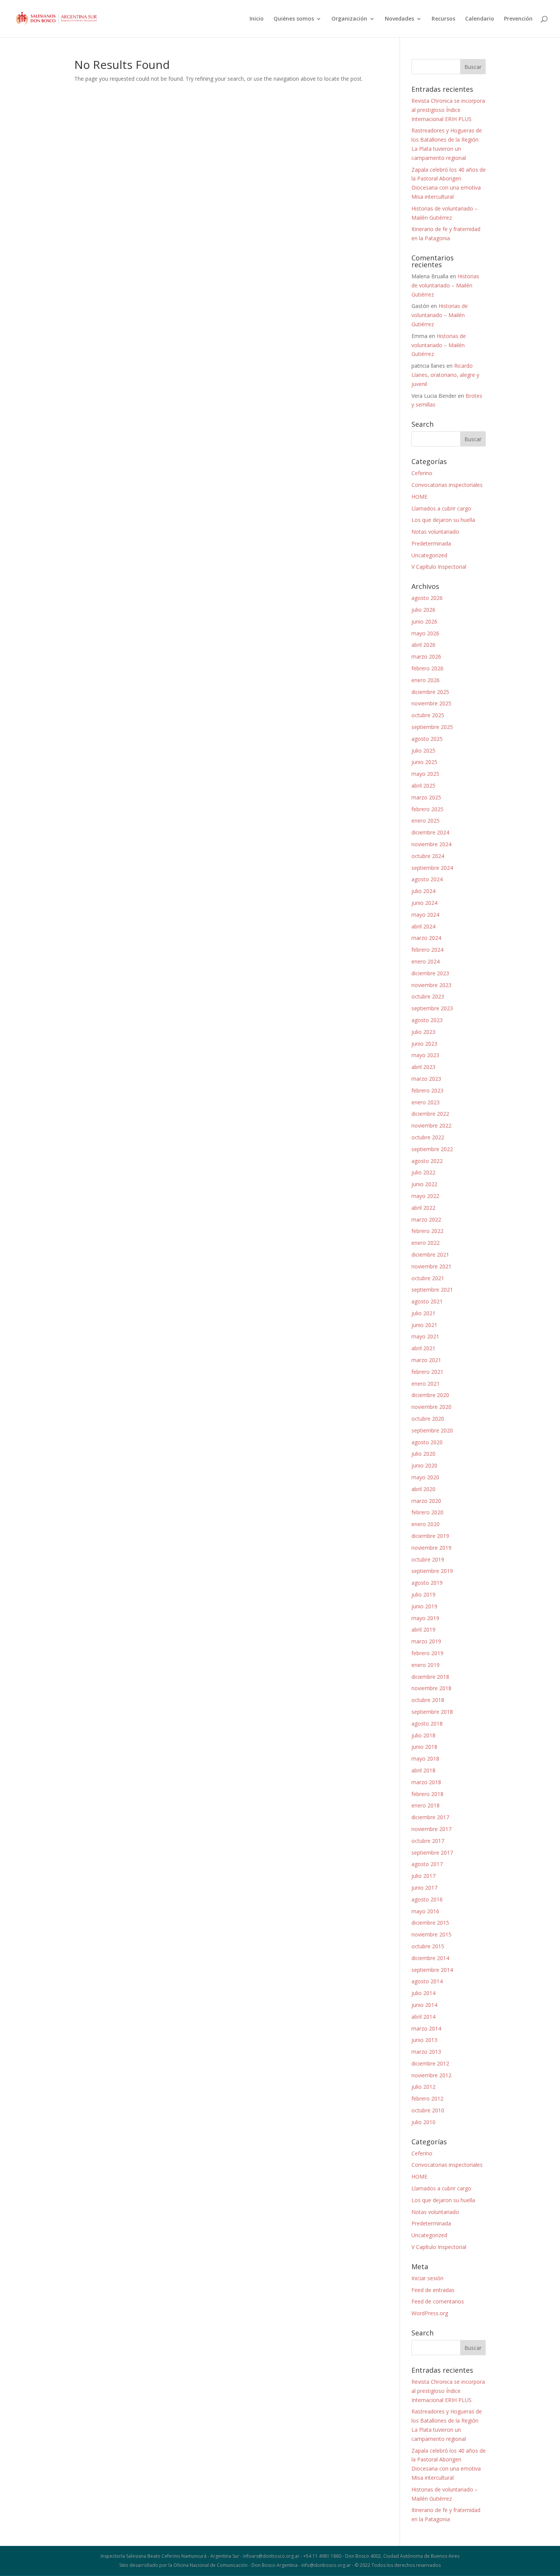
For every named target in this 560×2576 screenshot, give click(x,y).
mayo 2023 (425, 1055)
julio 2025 (423, 750)
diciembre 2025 (430, 692)
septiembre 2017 (432, 1853)
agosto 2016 (427, 1899)
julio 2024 (423, 891)
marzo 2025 (426, 797)
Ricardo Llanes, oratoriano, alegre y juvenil (445, 375)
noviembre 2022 (431, 1125)
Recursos (443, 19)
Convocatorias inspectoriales (447, 485)
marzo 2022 (426, 1219)
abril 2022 (423, 1208)
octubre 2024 (428, 856)
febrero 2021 (427, 1372)
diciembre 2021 (430, 1255)
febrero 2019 (427, 1653)
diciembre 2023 (430, 973)
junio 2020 (424, 1465)
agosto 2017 (427, 1864)
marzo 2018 (426, 1782)
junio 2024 (424, 903)
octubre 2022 (428, 1137)
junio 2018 (424, 1747)
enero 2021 (426, 1384)
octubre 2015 (428, 1946)
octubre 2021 (428, 1278)
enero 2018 (426, 1805)
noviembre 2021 (431, 1266)
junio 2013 (424, 2040)
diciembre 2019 (430, 1536)
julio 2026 (423, 610)
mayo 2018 (425, 1759)
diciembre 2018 (430, 1677)
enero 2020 (426, 1524)
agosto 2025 (427, 739)
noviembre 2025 (431, 703)
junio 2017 (424, 1888)
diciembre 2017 (430, 1817)
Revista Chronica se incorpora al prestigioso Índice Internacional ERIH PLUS (448, 110)
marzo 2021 (426, 1360)
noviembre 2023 (431, 985)
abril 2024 (423, 926)
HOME (419, 497)
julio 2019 (423, 1594)
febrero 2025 (427, 809)
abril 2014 (423, 2017)
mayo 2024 (425, 915)
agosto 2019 (427, 1583)
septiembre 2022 (432, 1149)
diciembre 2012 (430, 2063)
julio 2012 (423, 2087)
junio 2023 (424, 1044)
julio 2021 (423, 1313)
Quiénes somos (294, 19)
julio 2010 (423, 2122)
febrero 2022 (427, 1231)
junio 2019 (424, 1606)
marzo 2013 (426, 2052)
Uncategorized (429, 555)
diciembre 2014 (430, 1958)
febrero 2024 (427, 950)
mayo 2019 (425, 1618)
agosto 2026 (427, 598)
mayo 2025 (425, 774)
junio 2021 (424, 1325)
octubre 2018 (428, 1700)
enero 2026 (426, 680)
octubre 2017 (428, 1841)
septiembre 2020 (432, 1430)
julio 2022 (423, 1172)
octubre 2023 (428, 996)
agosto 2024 (427, 879)
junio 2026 (424, 621)
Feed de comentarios (438, 2301)
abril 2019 (423, 1629)
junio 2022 (424, 1184)
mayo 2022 (425, 1196)
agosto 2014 (427, 1981)
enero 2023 (426, 1102)
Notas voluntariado (435, 532)
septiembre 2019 (432, 1571)
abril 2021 (423, 1348)
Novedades (399, 19)
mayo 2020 (425, 1477)
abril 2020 (423, 1489)
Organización (349, 19)
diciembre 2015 (430, 1923)
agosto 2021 (427, 1301)
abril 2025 (423, 786)
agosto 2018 (427, 1723)
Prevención (518, 19)
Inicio (257, 19)
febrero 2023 (427, 1090)
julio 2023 (423, 1032)
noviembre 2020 (431, 1407)
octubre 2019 (428, 1559)
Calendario (480, 19)
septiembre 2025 (432, 727)
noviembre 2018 (431, 1688)
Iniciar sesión (427, 2278)
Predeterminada (431, 543)
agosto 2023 (427, 1020)
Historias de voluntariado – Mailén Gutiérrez (445, 285)
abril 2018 (423, 1770)
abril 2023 (423, 1067)
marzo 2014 (426, 2028)
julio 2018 (423, 1735)
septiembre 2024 (432, 868)
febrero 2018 (427, 1794)
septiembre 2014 (432, 1970)
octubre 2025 (428, 715)
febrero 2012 (427, 2098)
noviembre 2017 (431, 1829)
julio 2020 (423, 1454)
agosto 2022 (427, 1161)
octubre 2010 (428, 2110)
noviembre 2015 (431, 1934)
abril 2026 (423, 645)
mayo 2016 (425, 1911)
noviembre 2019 (431, 1548)
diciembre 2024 (430, 832)
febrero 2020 (427, 1512)
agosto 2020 (427, 1442)
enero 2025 (426, 821)
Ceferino (422, 473)
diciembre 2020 (430, 1395)
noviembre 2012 (431, 2075)
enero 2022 (426, 1243)
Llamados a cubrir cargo (441, 508)
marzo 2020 (426, 1501)
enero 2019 (426, 1665)
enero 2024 (426, 961)
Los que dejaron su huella (443, 520)
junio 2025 (424, 762)
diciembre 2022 (430, 1114)
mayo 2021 (425, 1336)
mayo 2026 (425, 633)
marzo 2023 (426, 1079)
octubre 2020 (428, 1419)
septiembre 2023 (432, 1008)
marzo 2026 (426, 656)
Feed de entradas (433, 2290)
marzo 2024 (426, 938)
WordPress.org (430, 2313)
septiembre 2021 (432, 1290)
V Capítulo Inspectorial (439, 567)
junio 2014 (424, 2005)
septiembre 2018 (432, 1712)
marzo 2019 (426, 1641)
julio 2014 (423, 1993)
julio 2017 (423, 1876)
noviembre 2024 (431, 844)
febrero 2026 (427, 668)
